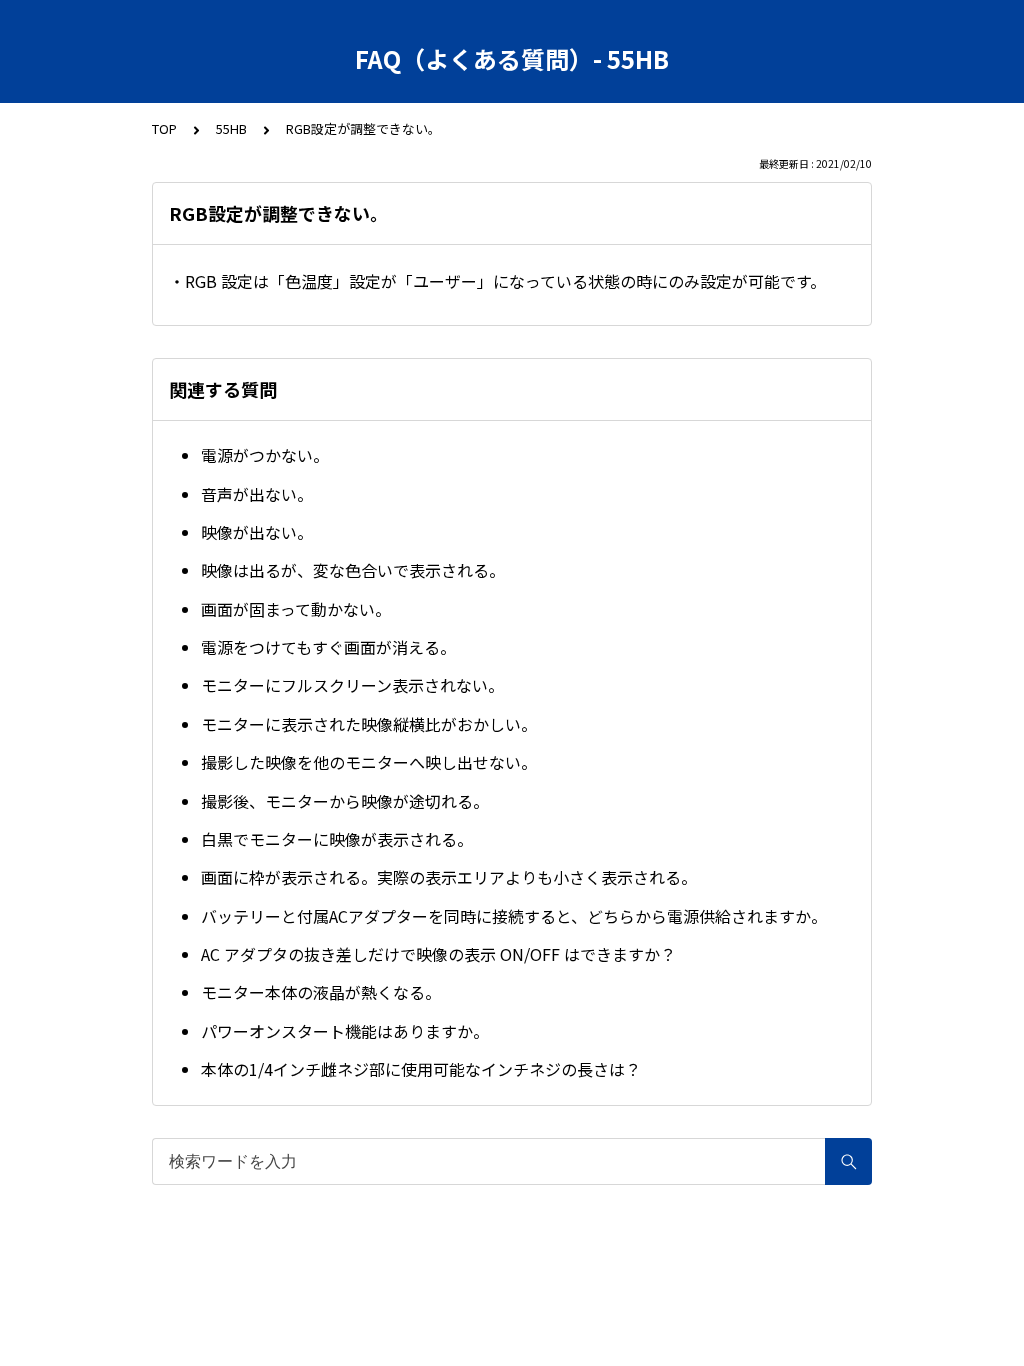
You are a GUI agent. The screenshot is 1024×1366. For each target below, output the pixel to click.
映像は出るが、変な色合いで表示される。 (353, 570)
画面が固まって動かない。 (296, 609)
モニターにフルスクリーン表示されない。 (352, 685)
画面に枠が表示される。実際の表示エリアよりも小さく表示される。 (449, 877)
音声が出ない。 (257, 494)
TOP (164, 128)
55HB (231, 128)
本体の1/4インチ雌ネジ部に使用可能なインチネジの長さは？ (421, 1069)
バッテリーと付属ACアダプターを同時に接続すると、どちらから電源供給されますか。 (514, 916)
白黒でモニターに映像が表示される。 (337, 839)
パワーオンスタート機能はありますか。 (345, 1031)
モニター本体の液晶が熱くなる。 (321, 992)
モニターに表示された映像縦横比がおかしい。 (369, 724)
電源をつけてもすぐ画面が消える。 (328, 647)
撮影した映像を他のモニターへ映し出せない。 (369, 762)
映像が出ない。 (257, 532)
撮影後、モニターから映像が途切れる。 (345, 801)
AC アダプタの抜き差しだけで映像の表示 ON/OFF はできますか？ (438, 954)
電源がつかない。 (265, 455)
